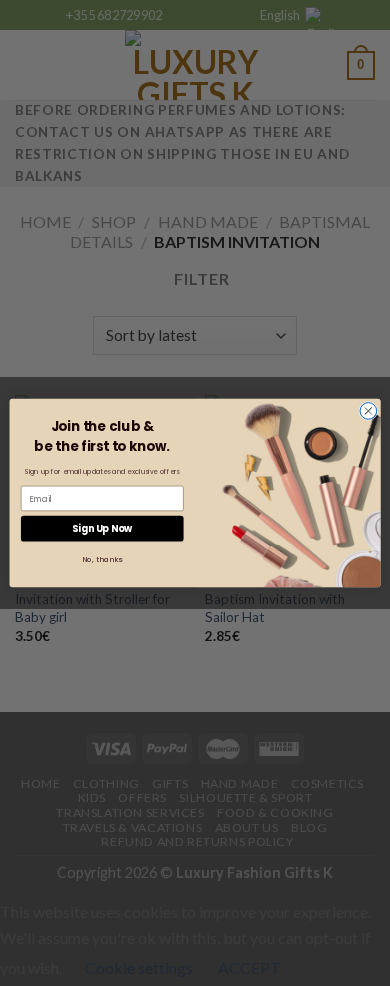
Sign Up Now (102, 528)
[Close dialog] (368, 411)
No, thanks (102, 559)
